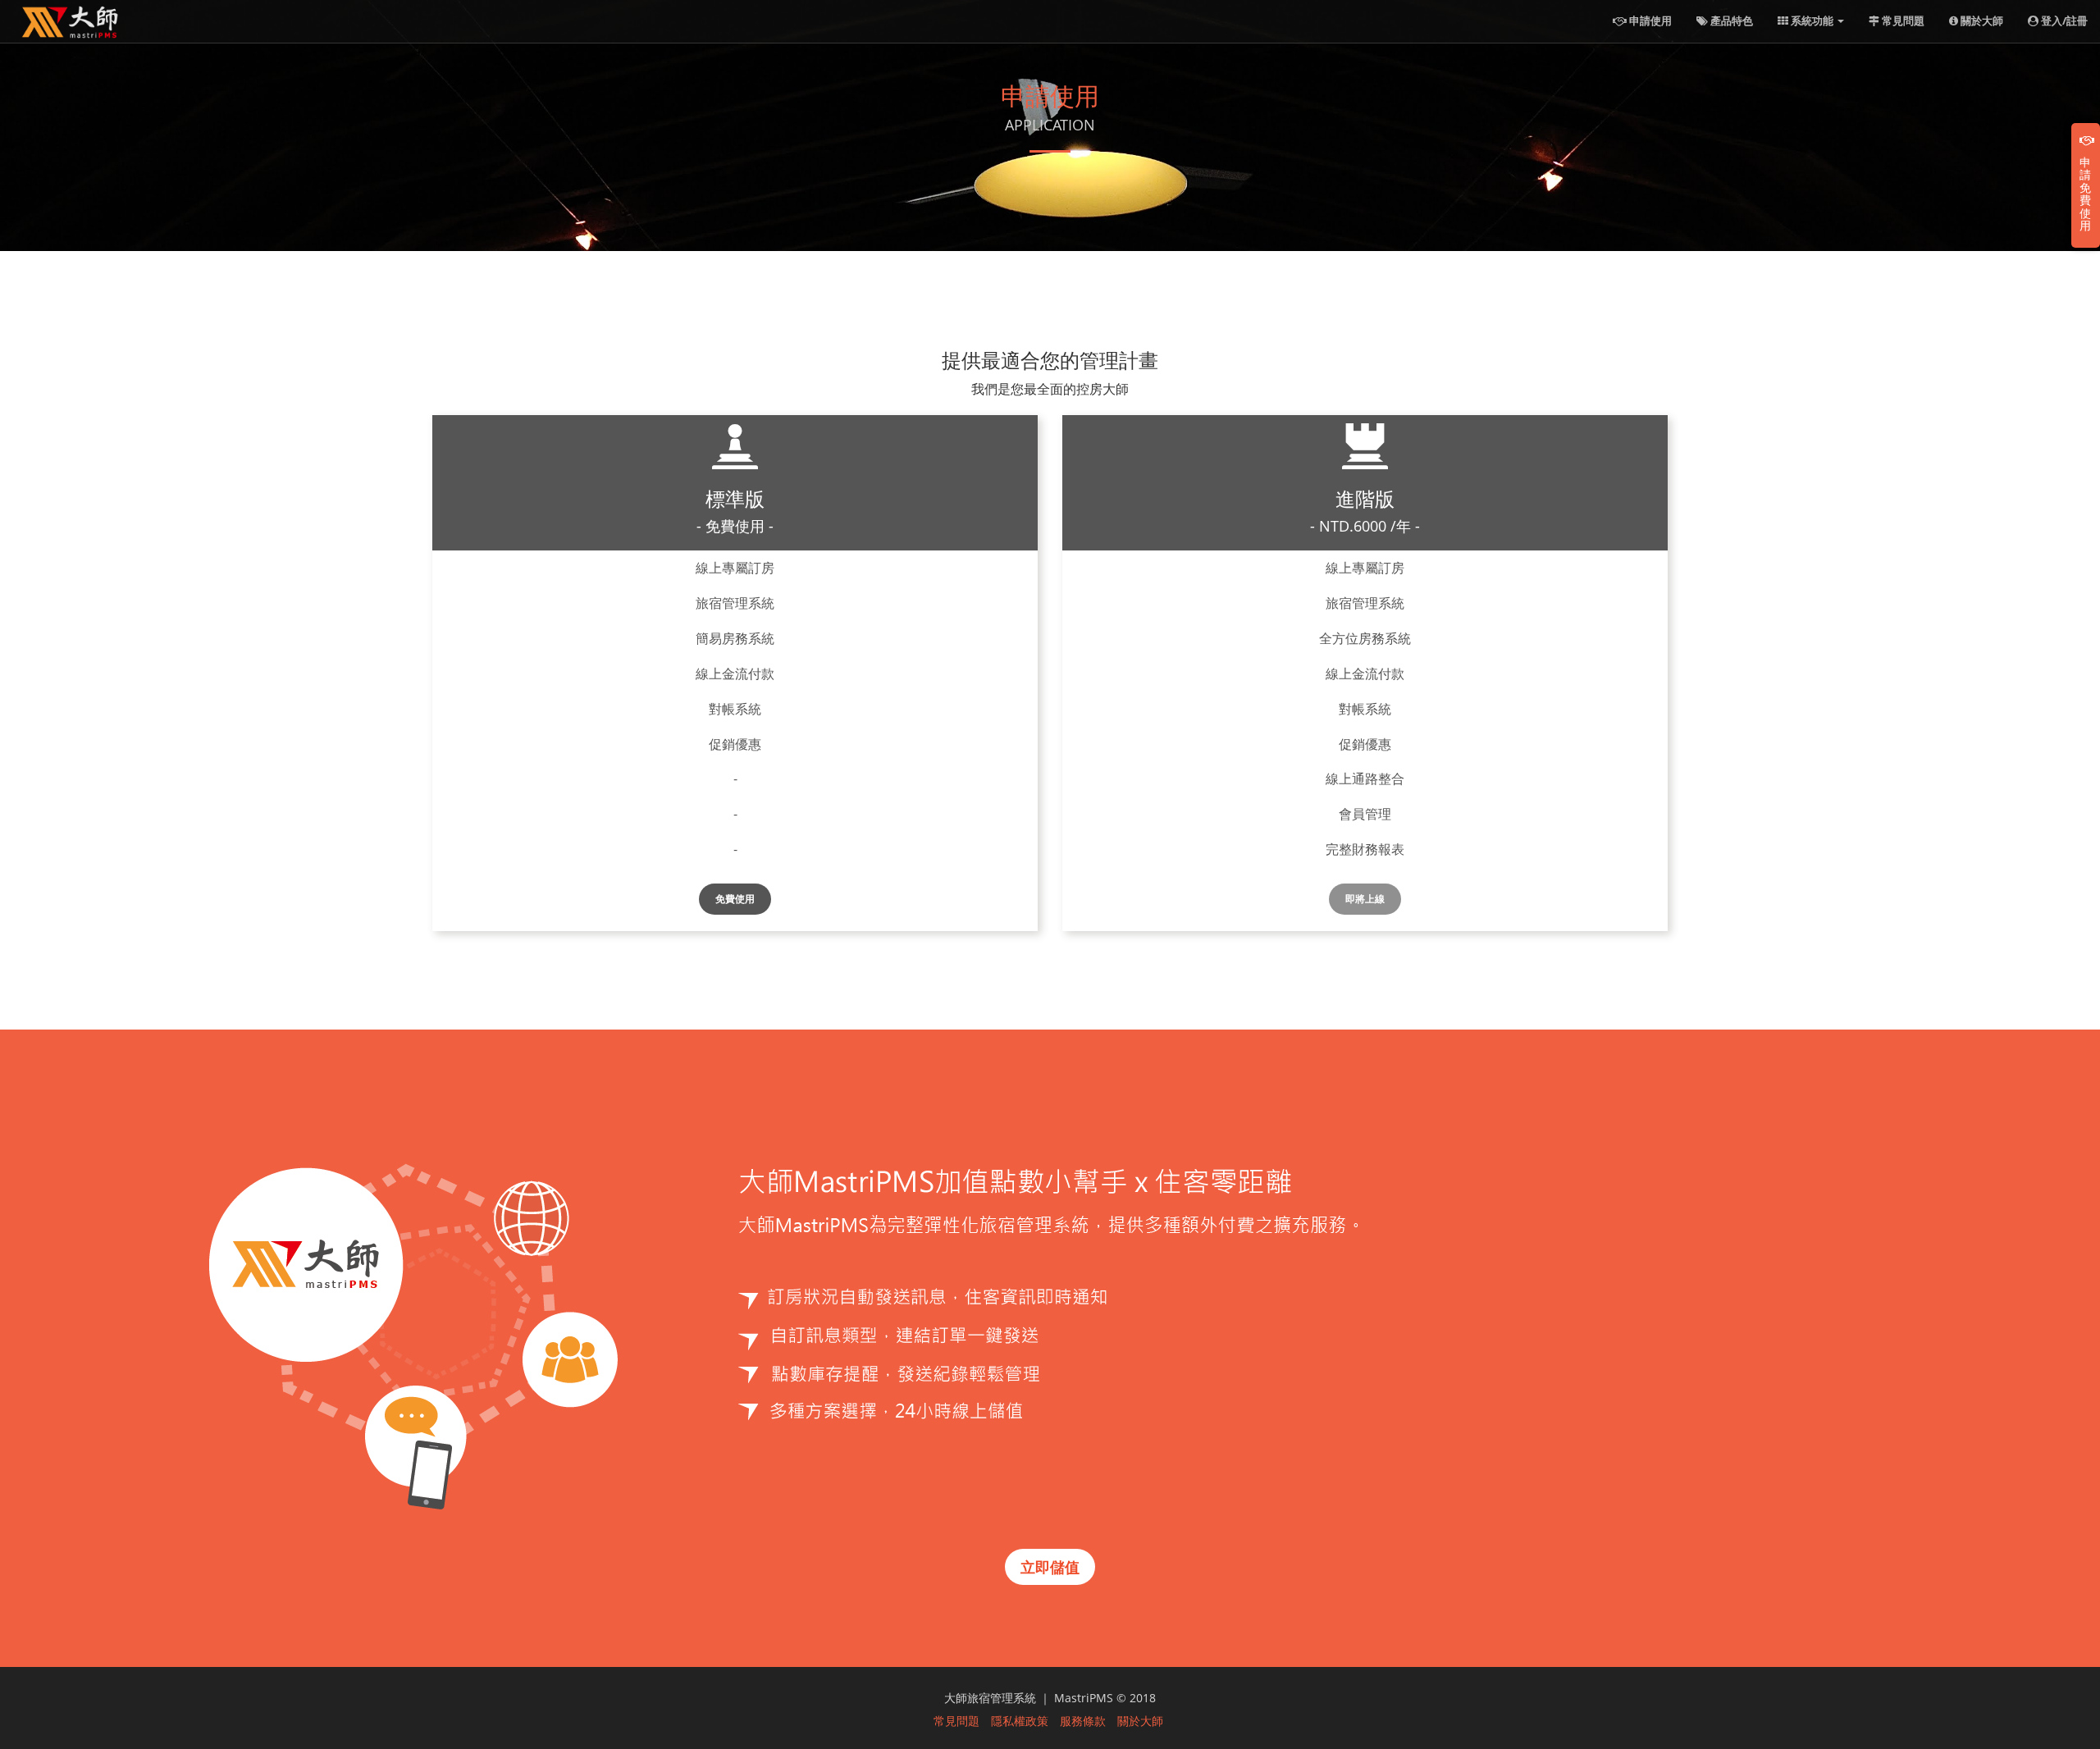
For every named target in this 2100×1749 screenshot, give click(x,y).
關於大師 (1981, 21)
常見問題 (1902, 21)
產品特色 (1730, 21)
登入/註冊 (2063, 21)
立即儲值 (1050, 1567)
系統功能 (1812, 21)
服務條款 (1083, 1720)
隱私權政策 (1020, 1720)
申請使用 (1649, 21)
